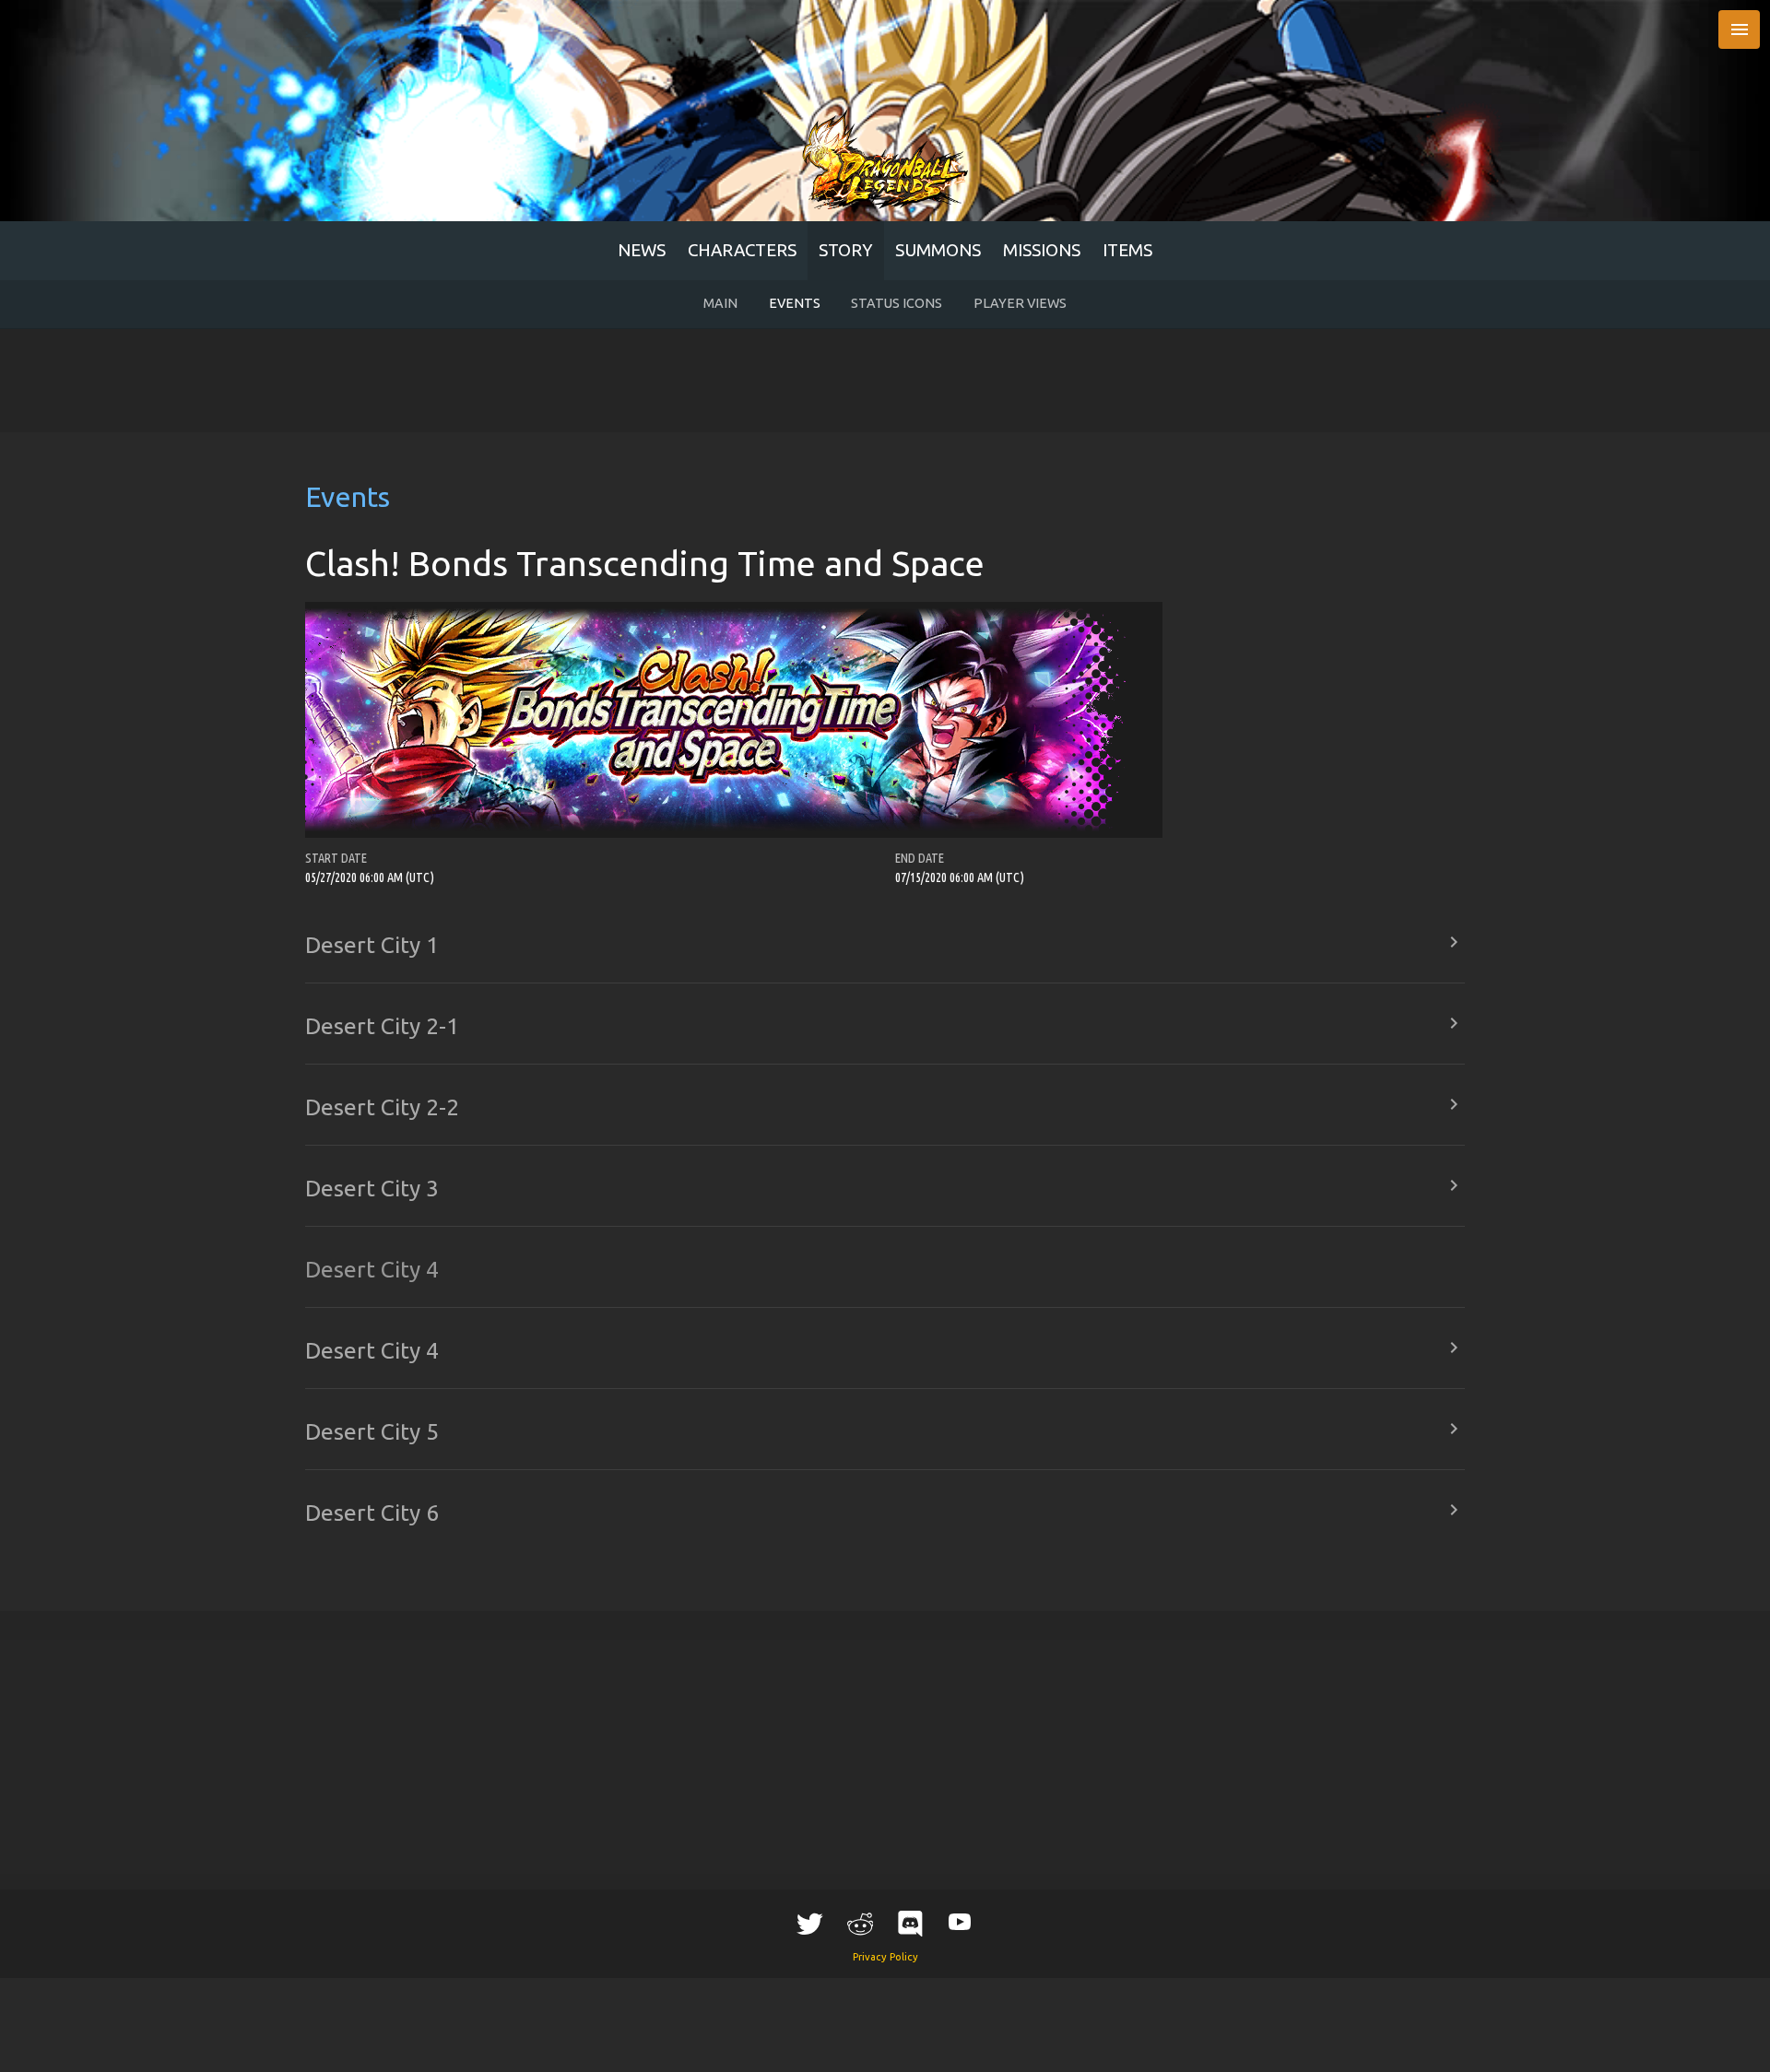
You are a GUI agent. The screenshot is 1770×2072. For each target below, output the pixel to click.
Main (720, 303)
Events (795, 303)
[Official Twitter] (810, 1923)
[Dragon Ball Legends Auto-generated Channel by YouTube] (960, 1920)
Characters (742, 250)
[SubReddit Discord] (910, 1923)
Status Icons (897, 303)
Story (846, 250)
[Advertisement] (885, 381)
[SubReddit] (860, 1923)
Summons (938, 250)
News (642, 250)
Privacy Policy (885, 1957)
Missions (1042, 250)
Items (1127, 250)
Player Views (1020, 303)
